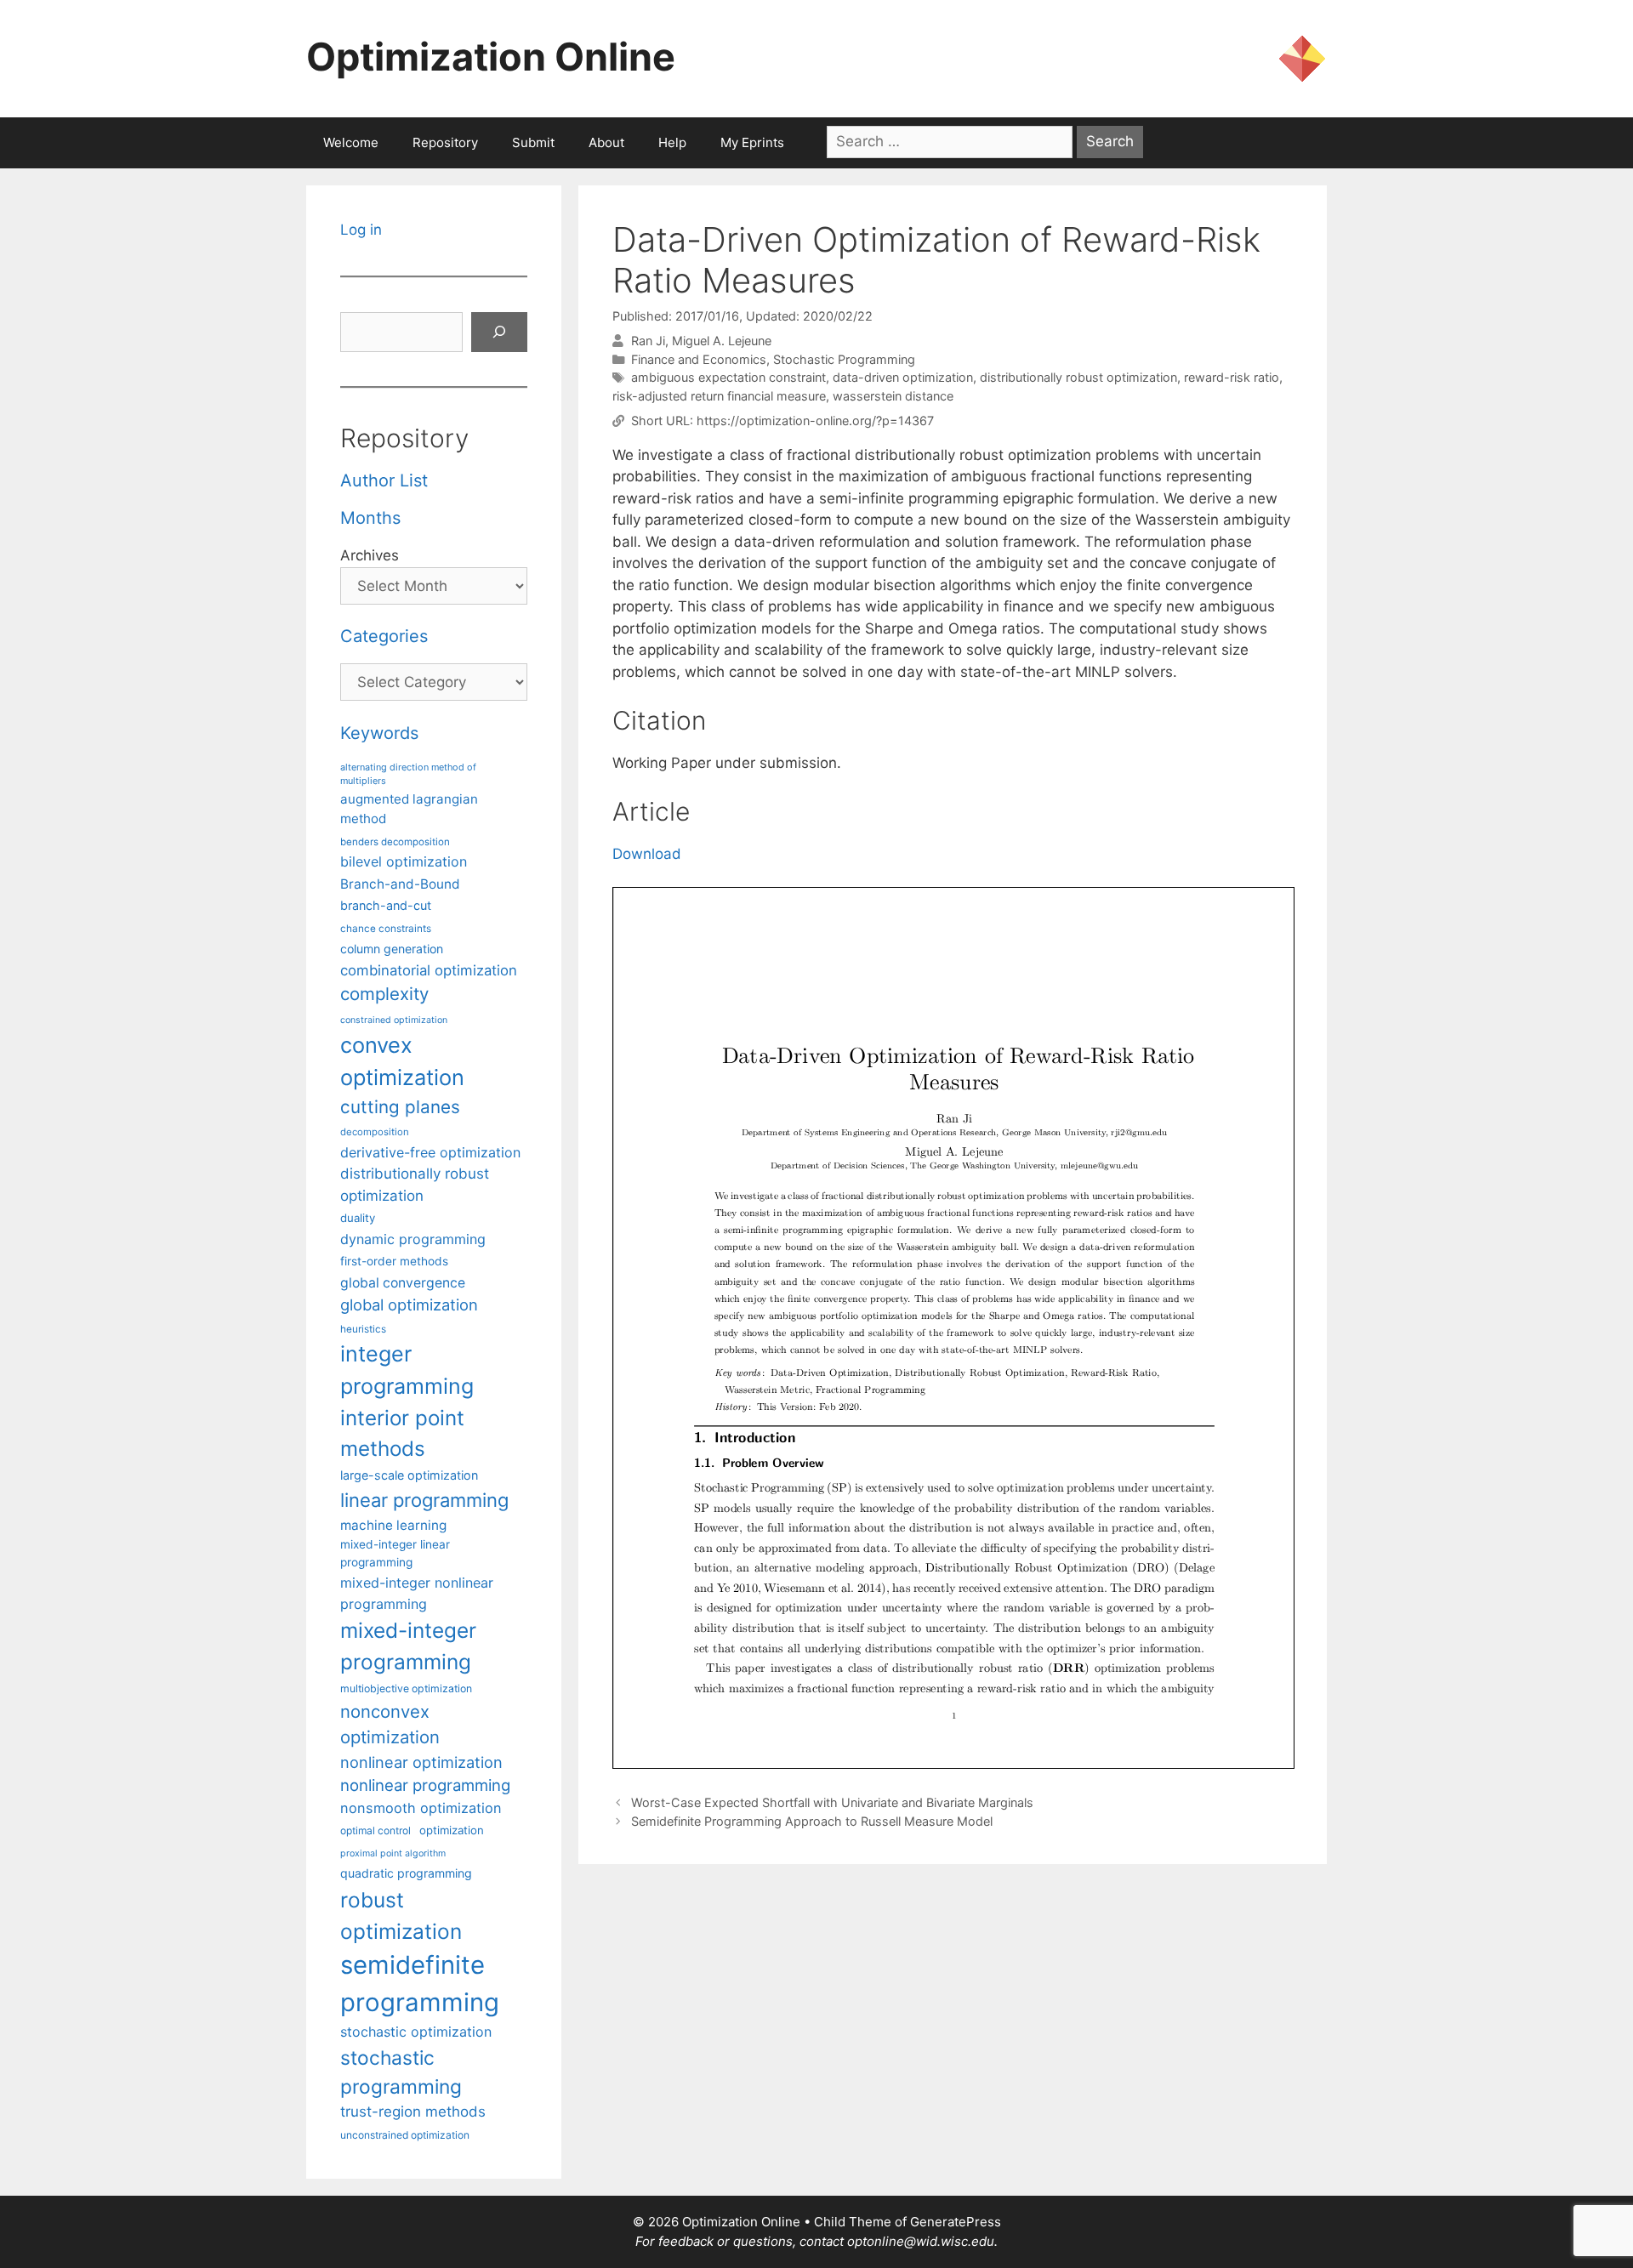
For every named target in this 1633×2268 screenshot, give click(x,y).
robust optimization (401, 1916)
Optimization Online (491, 57)
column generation (392, 949)
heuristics (363, 1329)
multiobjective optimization (406, 1688)
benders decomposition (395, 842)
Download (647, 854)
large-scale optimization (409, 1475)
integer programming (407, 1370)
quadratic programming (406, 1873)
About (606, 142)
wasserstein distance (893, 396)
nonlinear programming (425, 1785)
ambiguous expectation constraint (728, 377)
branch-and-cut (386, 905)
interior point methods (402, 1433)
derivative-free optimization (430, 1152)
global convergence (403, 1283)
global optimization (409, 1305)
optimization (452, 1830)
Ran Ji (648, 341)
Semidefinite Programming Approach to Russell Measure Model (812, 1821)
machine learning (393, 1525)
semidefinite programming (420, 1984)
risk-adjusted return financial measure (719, 396)
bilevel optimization (404, 861)
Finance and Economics (699, 359)
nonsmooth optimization (421, 1808)
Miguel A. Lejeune (722, 341)
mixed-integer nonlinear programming (417, 1593)
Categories (384, 636)
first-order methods (394, 1261)
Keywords (379, 733)
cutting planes (400, 1107)
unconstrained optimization (405, 2135)
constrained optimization (394, 1020)
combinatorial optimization (429, 970)
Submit (533, 142)
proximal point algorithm (393, 1853)
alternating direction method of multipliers (408, 774)
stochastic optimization (416, 2032)
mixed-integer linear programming (395, 1553)
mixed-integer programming (408, 1646)
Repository (445, 142)
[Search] (499, 333)
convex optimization (402, 1061)
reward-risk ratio (1232, 377)
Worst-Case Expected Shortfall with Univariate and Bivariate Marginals (832, 1802)
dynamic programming (413, 1239)
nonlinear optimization (421, 1762)
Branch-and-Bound (400, 884)
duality (358, 1218)
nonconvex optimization (390, 1724)
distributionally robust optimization (1078, 377)
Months (370, 518)
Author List (384, 480)
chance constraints (386, 929)
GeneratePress (956, 2222)
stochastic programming (401, 2072)
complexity (384, 994)
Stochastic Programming (844, 359)
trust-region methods (413, 2112)
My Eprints (752, 142)
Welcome (351, 142)
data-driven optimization (903, 377)
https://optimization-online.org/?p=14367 (815, 421)
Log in (361, 230)
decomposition (375, 1132)
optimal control (376, 1830)
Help (672, 142)
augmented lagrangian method (409, 809)
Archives (370, 555)
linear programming (424, 1500)
